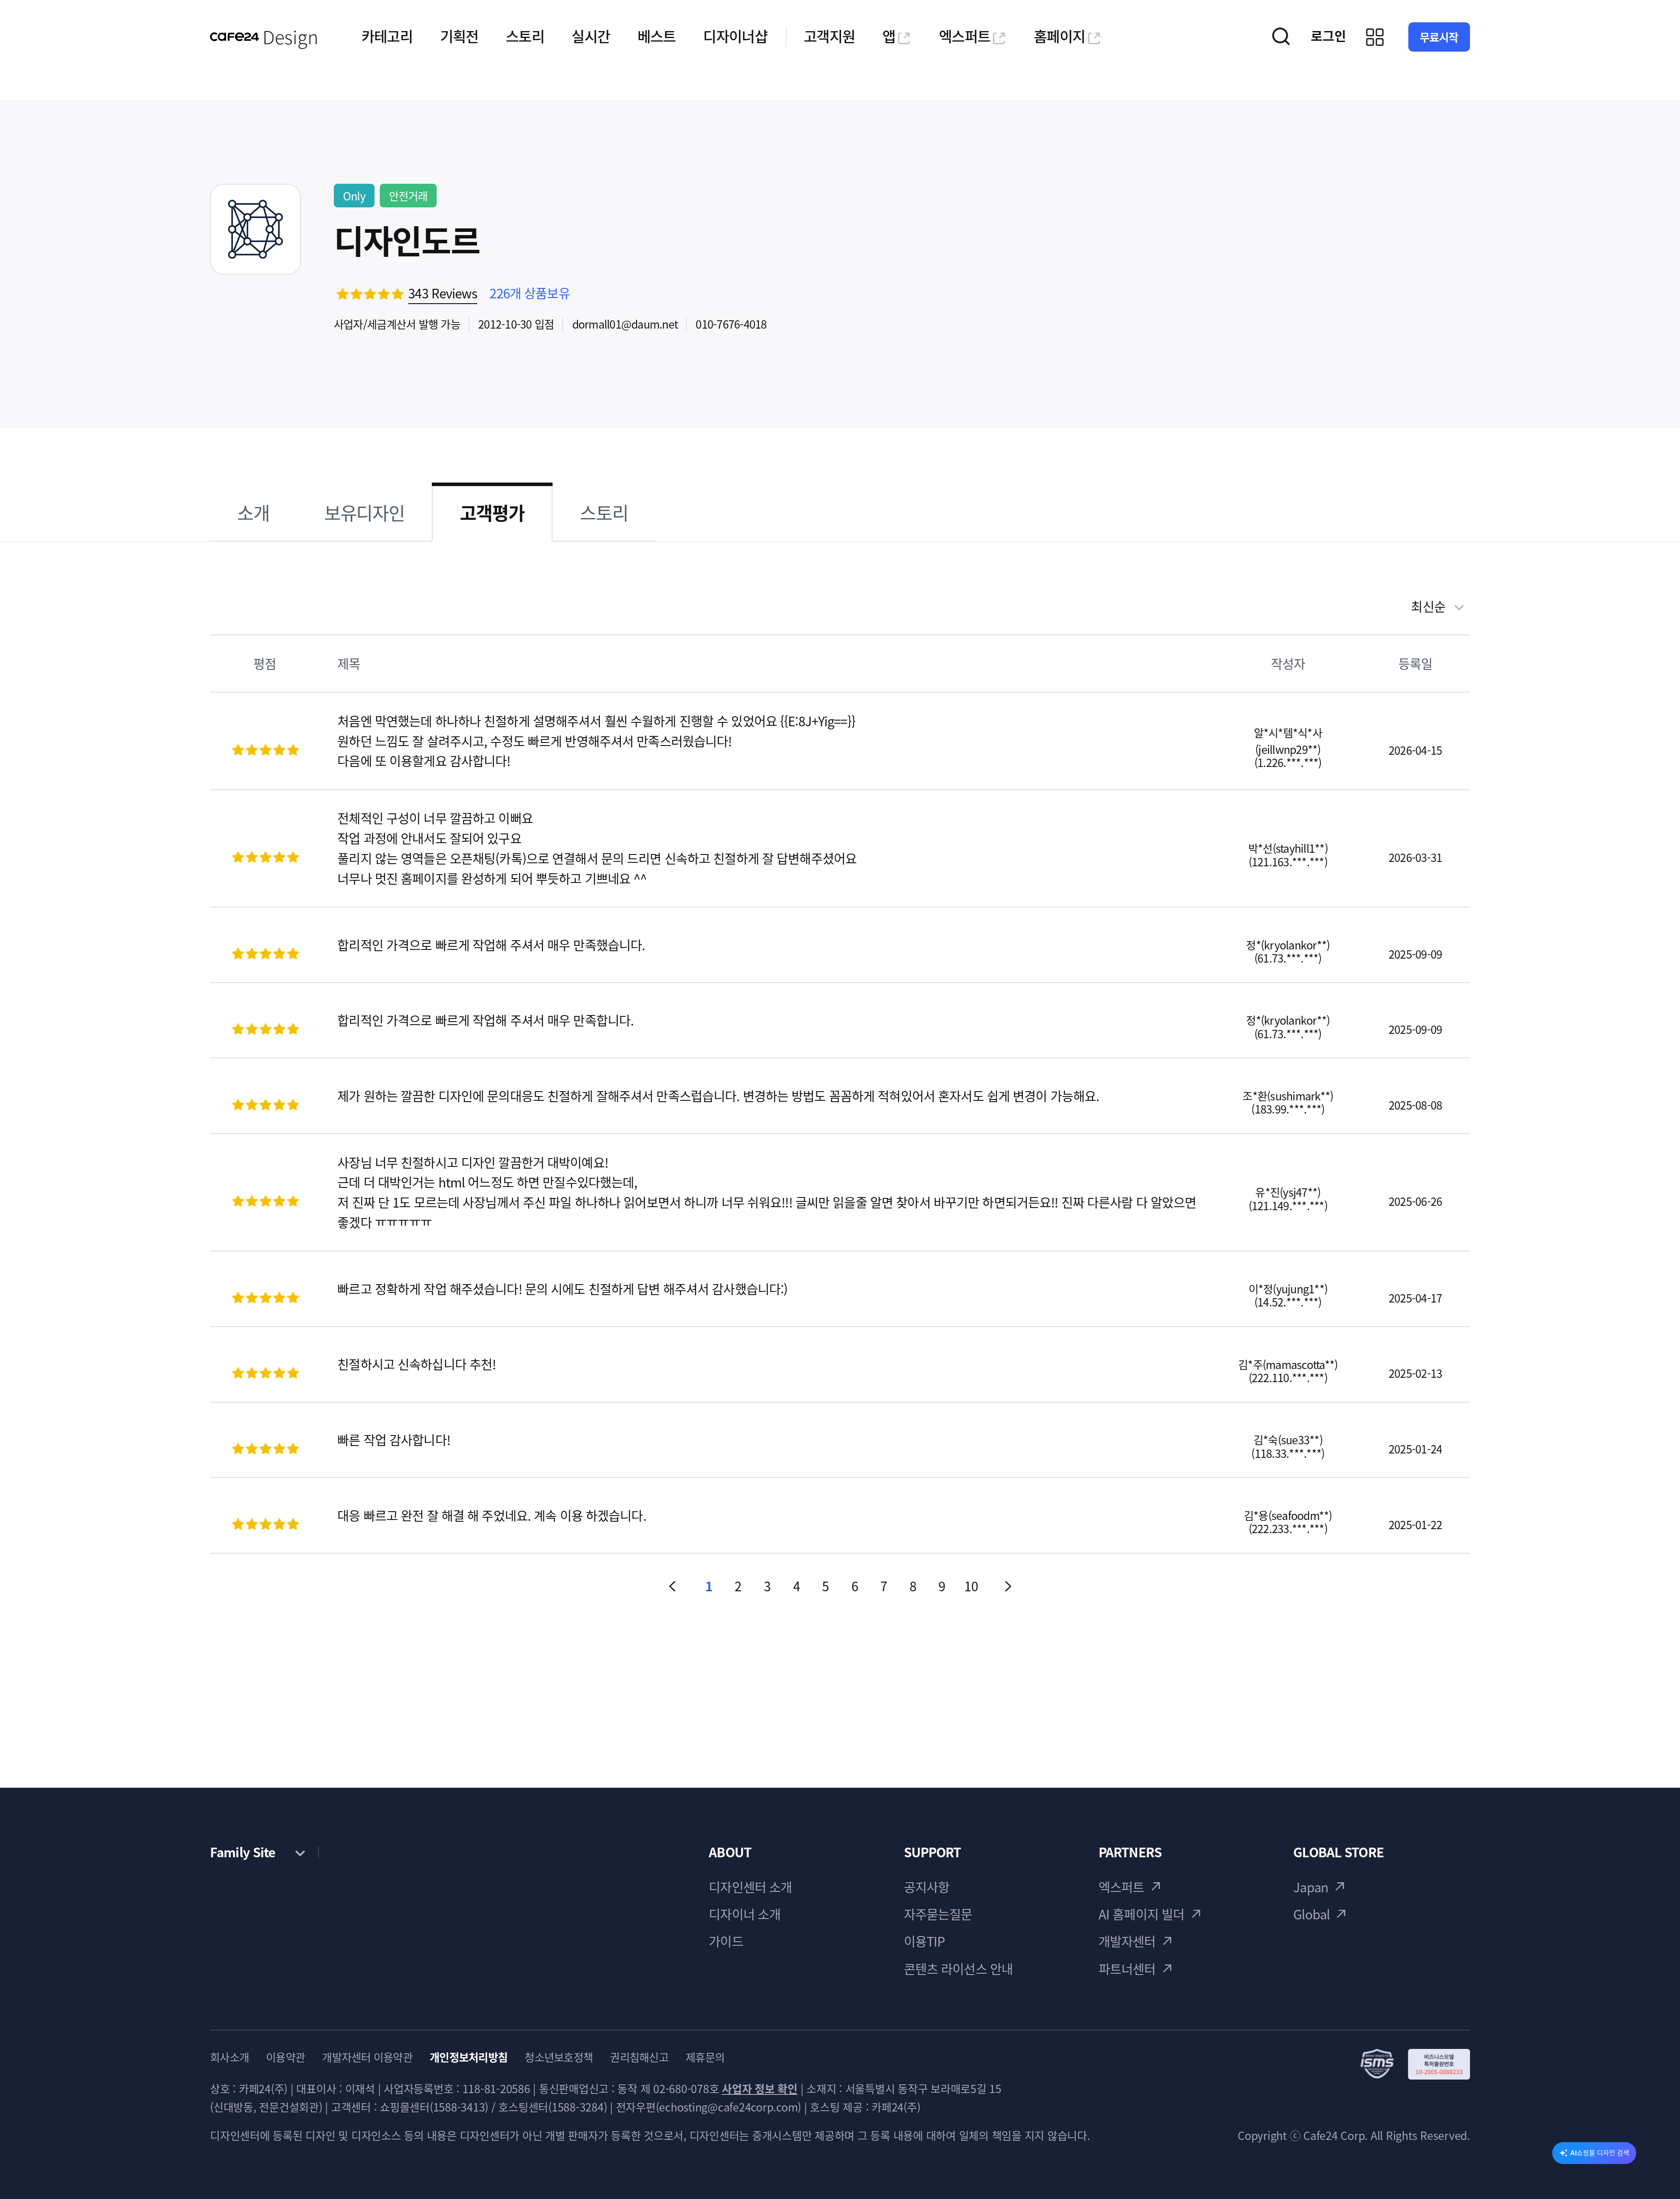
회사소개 (229, 2057)
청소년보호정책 (559, 2057)
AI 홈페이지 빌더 (1141, 1914)
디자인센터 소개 (750, 1887)
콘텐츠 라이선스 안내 (958, 1969)
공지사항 (927, 1887)
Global (1311, 1914)
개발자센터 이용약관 (367, 2057)
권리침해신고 (639, 2057)
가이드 (726, 1941)
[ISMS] (1415, 2064)
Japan (1311, 1887)
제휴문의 (705, 2057)
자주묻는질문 (938, 1914)
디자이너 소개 (745, 1914)
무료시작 (1439, 37)
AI (1600, 2153)
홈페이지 (1059, 36)
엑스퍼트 (964, 36)
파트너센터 (1127, 1969)
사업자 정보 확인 (760, 2089)
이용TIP (924, 1941)
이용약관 (285, 2057)
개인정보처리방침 (469, 2057)
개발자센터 (1127, 1941)
